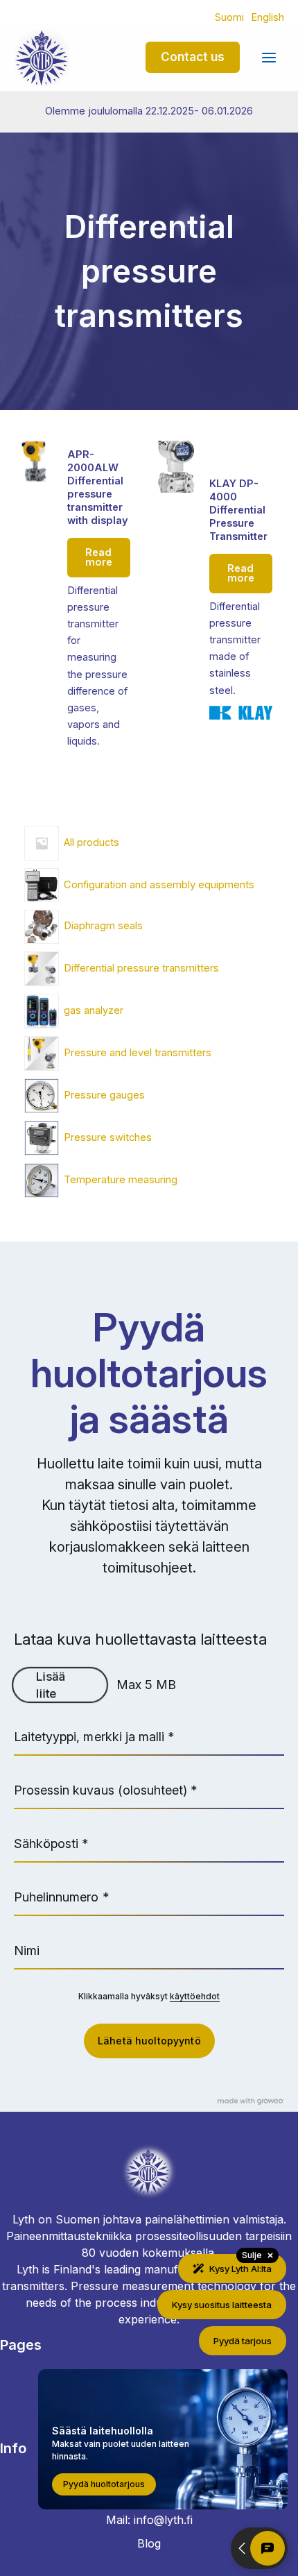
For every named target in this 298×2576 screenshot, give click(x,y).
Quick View (35, 740)
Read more (99, 558)
